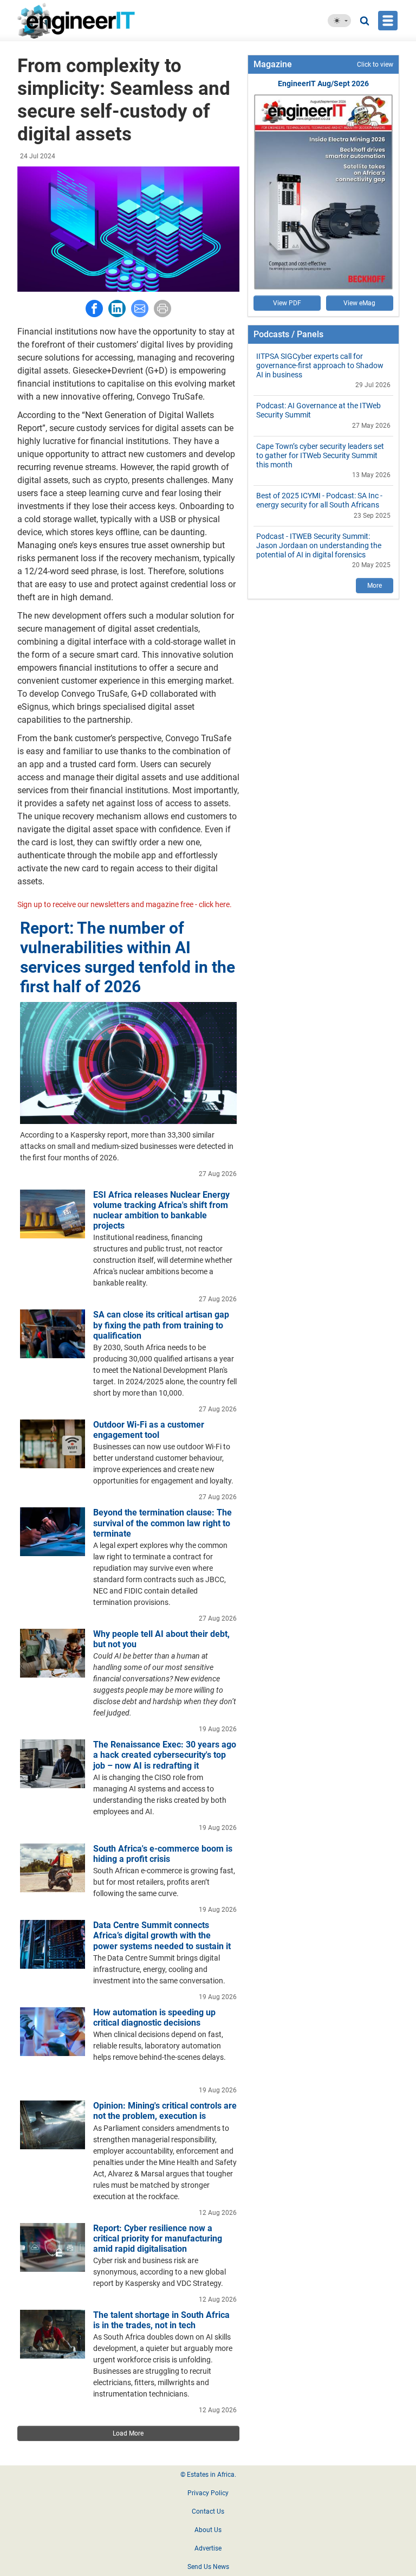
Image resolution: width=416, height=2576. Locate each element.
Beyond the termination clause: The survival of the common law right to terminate (162, 1523)
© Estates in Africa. (208, 2475)
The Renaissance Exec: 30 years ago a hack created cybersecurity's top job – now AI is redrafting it (165, 1755)
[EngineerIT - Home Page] (95, 21)
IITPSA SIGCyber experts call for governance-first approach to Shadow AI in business (320, 365)
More (375, 586)
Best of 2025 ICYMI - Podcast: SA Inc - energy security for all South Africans (319, 500)
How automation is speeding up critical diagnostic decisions (154, 2018)
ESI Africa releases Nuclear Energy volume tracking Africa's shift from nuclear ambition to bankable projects (161, 1210)
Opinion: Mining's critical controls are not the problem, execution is (165, 2111)
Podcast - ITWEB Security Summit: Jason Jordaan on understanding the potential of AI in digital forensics (319, 545)
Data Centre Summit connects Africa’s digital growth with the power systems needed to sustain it (162, 1935)
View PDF (287, 303)
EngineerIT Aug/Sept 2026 (323, 83)
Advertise (208, 2548)
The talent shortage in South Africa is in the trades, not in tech (161, 2320)
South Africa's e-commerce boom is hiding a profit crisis (163, 1854)
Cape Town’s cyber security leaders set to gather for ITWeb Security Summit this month (320, 455)
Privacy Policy (208, 2493)
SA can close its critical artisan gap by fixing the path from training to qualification (161, 1325)
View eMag (359, 303)
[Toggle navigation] (388, 21)
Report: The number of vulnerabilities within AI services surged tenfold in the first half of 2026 (128, 957)
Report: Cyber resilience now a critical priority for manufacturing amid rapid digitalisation (158, 2238)
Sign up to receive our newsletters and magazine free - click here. (125, 904)
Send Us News (208, 2567)
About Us (208, 2530)
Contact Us (208, 2511)
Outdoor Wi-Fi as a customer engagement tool (149, 1430)
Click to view (375, 65)
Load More (128, 2433)
